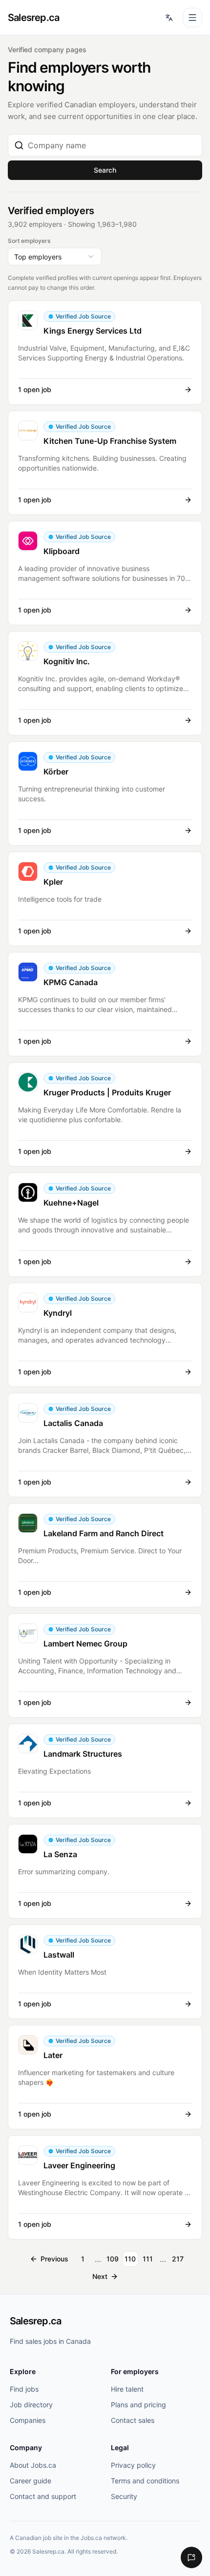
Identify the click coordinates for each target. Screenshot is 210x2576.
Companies (28, 2420)
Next (100, 2276)
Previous (54, 2259)
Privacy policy (133, 2465)
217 (178, 2259)
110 (130, 2259)
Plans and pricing (138, 2405)
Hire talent (127, 2389)
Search (105, 170)
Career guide (31, 2481)
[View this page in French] (169, 18)
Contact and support (43, 2496)
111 (148, 2259)
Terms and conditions (145, 2481)
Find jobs (24, 2389)
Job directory (31, 2405)
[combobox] (112, 145)
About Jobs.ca (33, 2465)
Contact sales (133, 2420)
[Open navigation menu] (192, 18)
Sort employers (29, 241)
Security (124, 2496)
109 (113, 2259)
